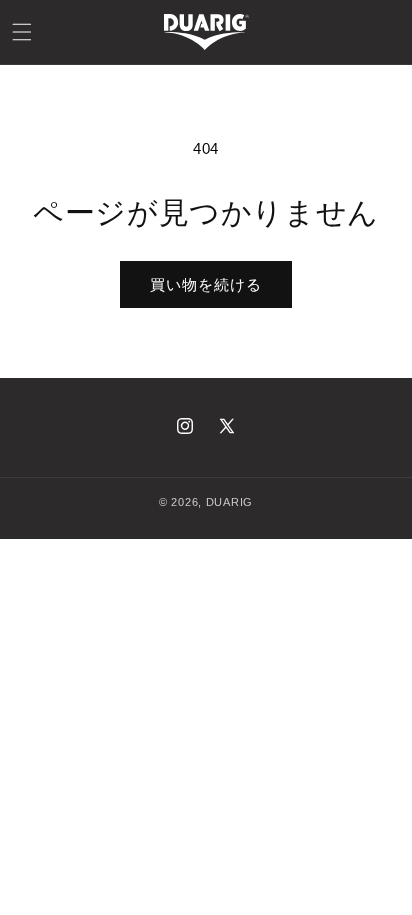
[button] (22, 32)
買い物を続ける (206, 284)
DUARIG (229, 502)
